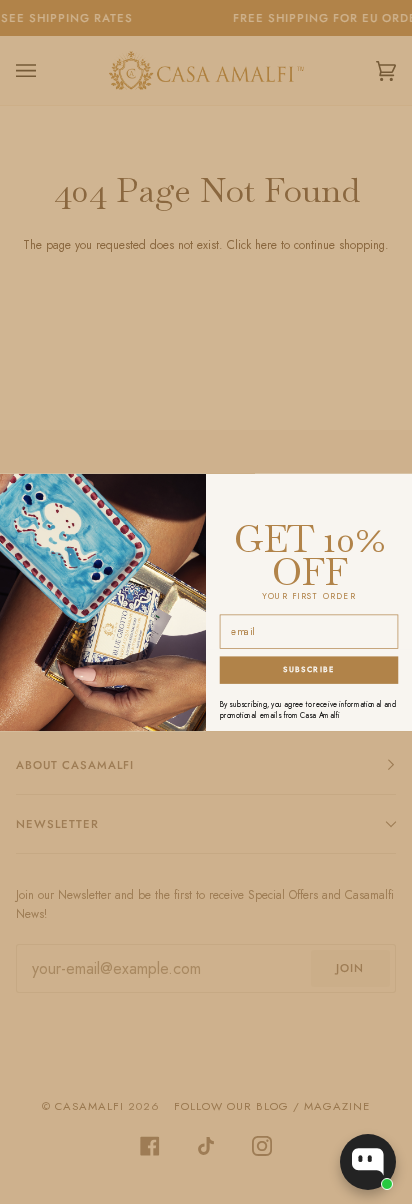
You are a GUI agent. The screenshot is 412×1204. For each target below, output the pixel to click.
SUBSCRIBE (309, 669)
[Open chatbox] (368, 1162)
